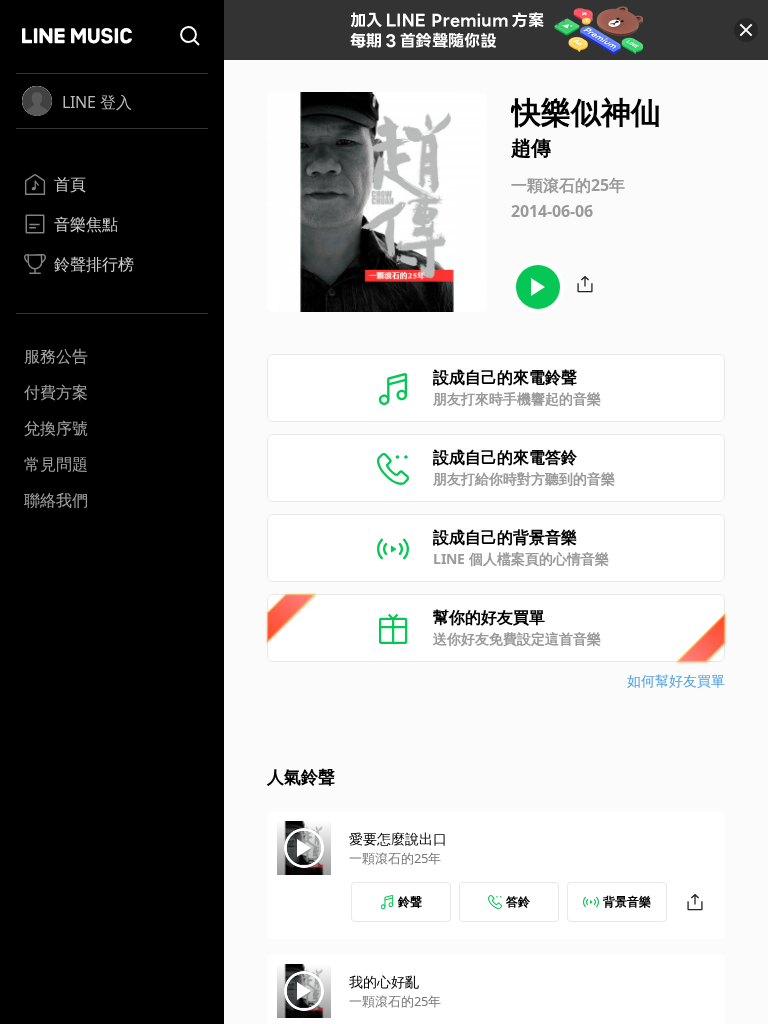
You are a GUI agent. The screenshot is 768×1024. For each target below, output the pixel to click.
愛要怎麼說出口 (398, 838)
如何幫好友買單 (676, 680)
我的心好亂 (384, 981)
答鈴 (518, 901)
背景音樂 (627, 901)
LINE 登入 (97, 102)
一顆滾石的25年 (395, 858)
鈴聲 (410, 901)
